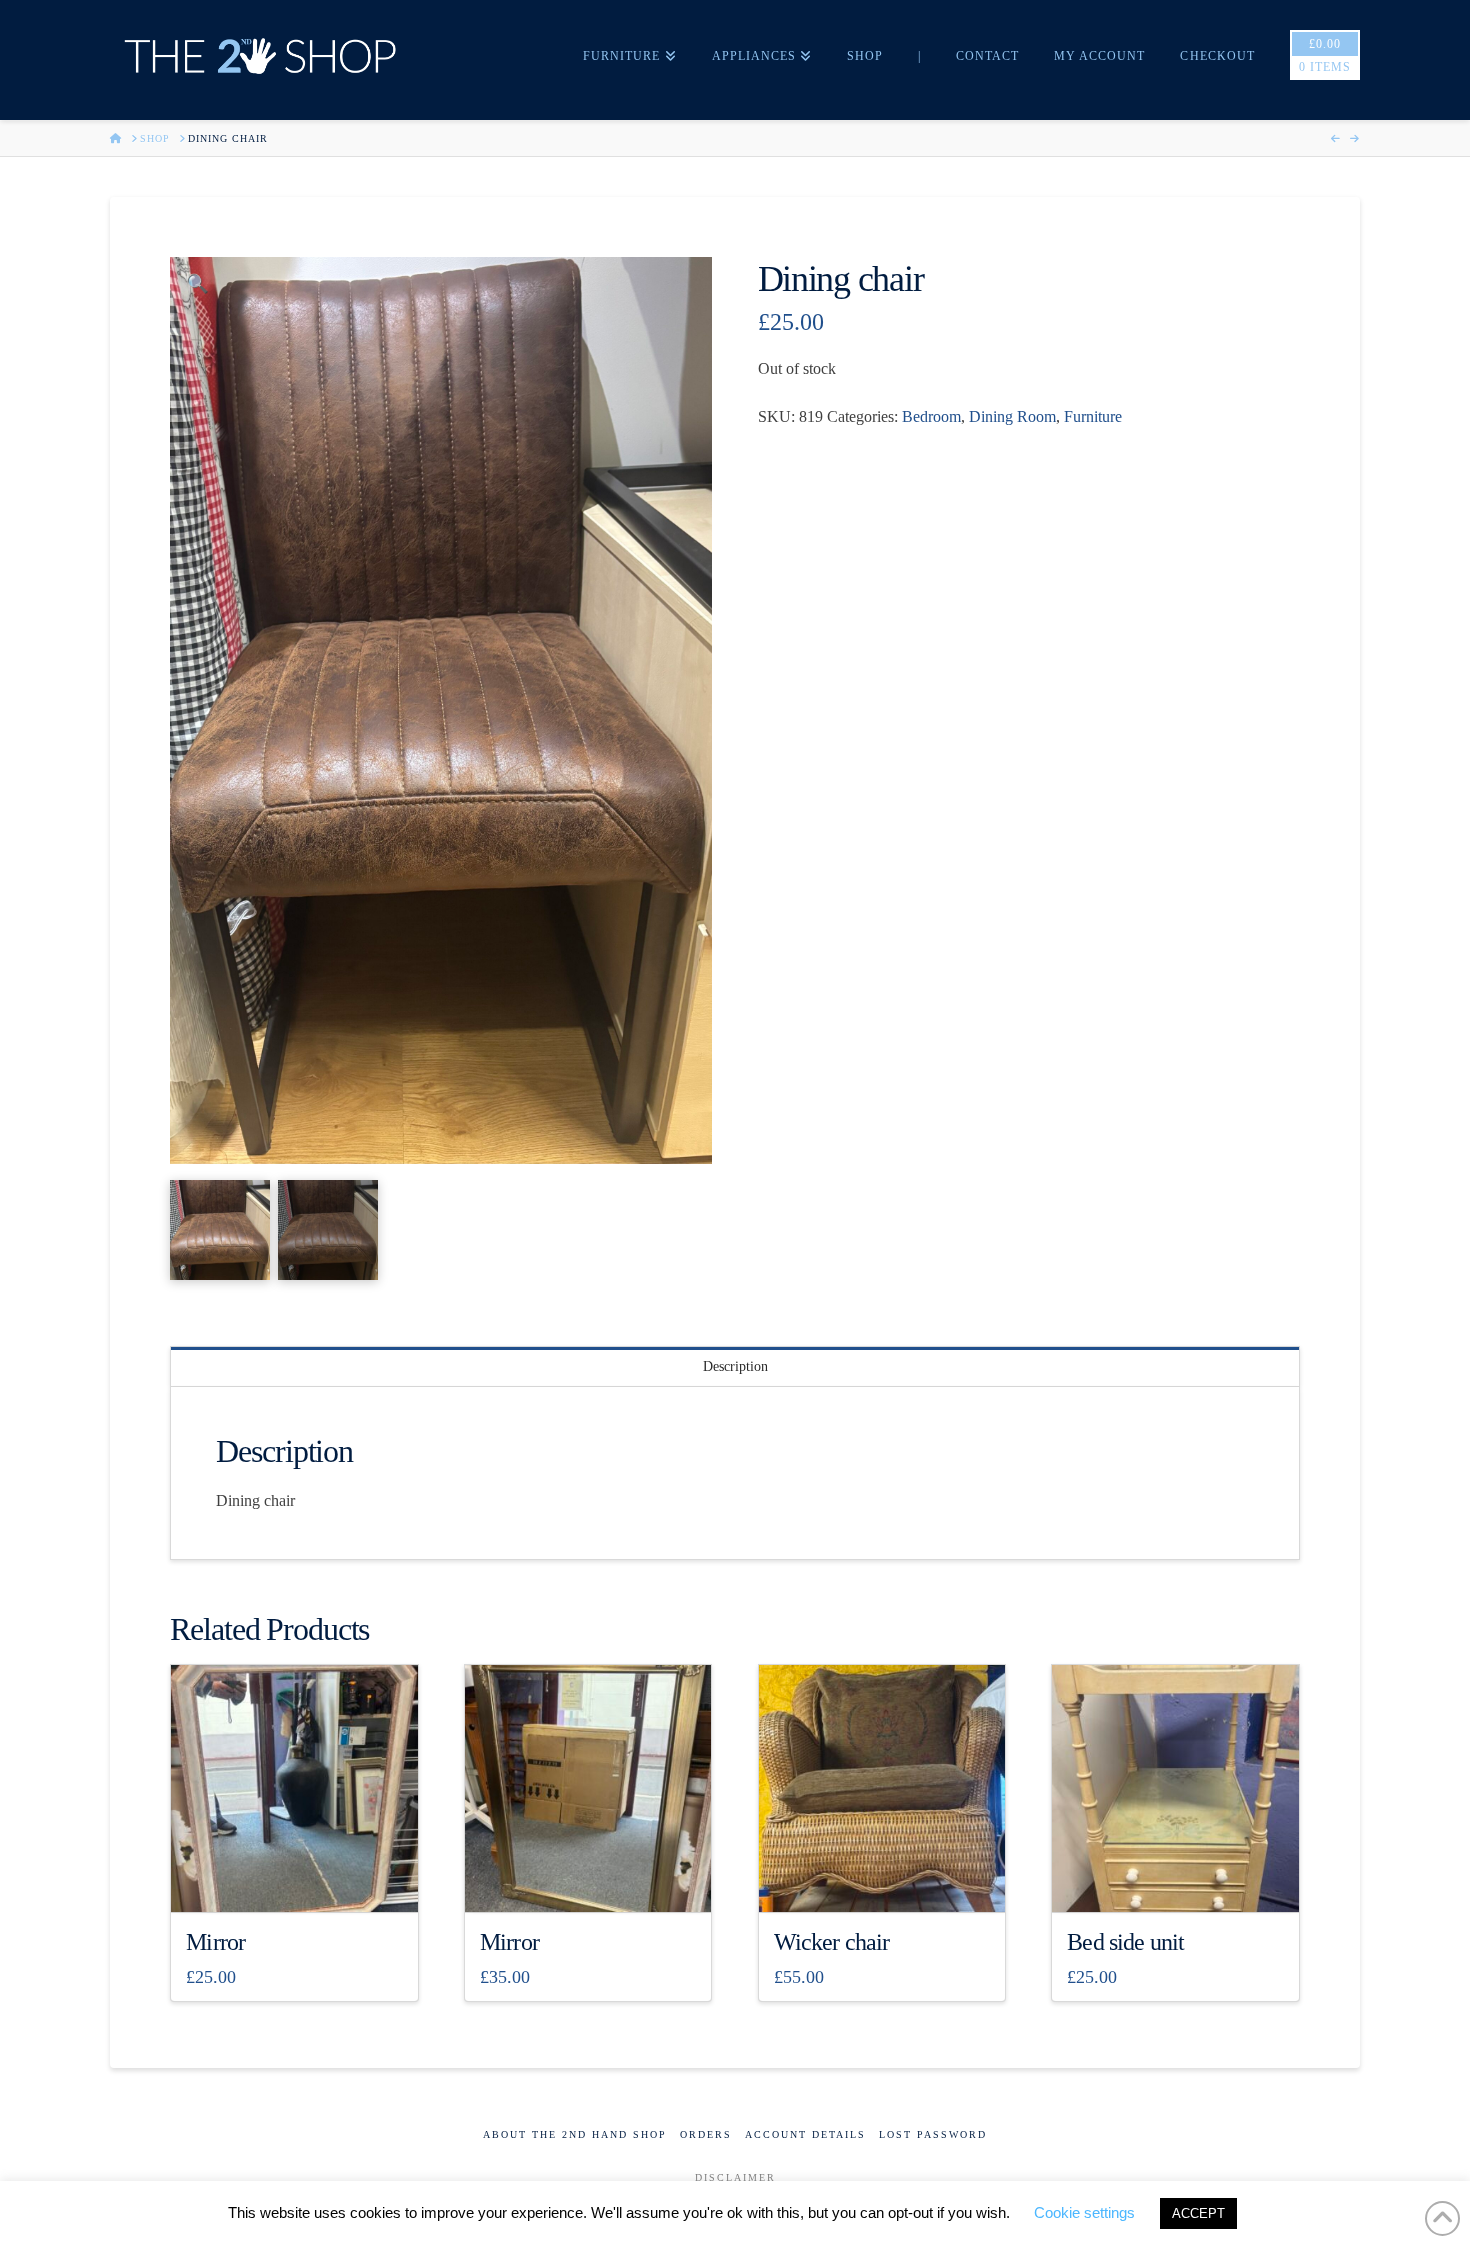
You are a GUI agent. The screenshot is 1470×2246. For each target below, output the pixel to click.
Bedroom (931, 416)
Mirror (215, 1942)
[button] (197, 284)
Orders (706, 2134)
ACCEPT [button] (1198, 2213)
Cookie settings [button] (1084, 2212)
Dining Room (1012, 416)
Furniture (1093, 416)
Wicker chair (832, 1942)
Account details (805, 2134)
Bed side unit (1125, 1942)
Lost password (933, 2134)
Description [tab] (735, 1366)
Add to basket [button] (302, 1878)
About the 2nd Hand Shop (575, 2134)
